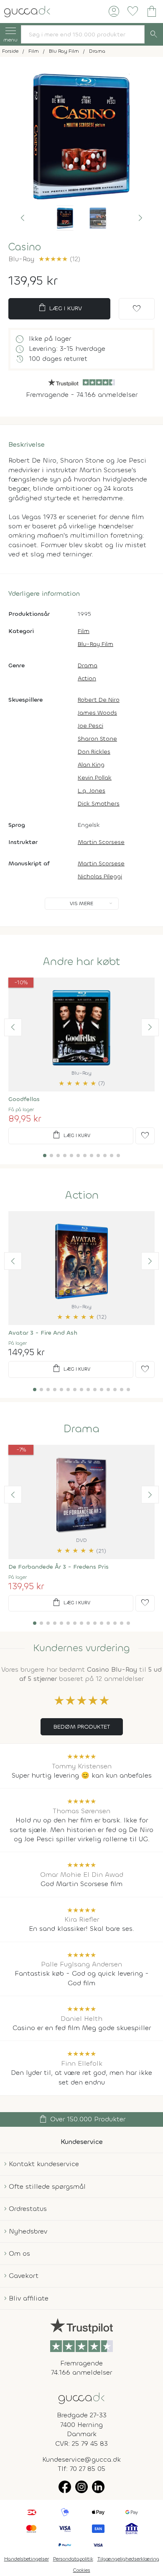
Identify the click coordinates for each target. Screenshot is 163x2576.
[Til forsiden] (27, 11)
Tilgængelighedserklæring (128, 2559)
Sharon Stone (97, 739)
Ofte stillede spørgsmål (47, 2186)
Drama (88, 665)
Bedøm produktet (82, 1727)
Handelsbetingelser (27, 2559)
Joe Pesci (90, 726)
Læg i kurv (60, 308)
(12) (59, 259)
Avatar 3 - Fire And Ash (43, 1333)
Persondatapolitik (73, 2559)
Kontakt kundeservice (44, 2164)
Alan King (91, 765)
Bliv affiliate (29, 2298)
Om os (19, 2253)
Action (87, 678)
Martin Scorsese (101, 842)
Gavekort (24, 2276)
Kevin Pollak (95, 778)
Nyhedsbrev (28, 2231)
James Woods (97, 713)
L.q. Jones (92, 791)
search (154, 34)
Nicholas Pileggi (100, 876)
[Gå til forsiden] (81, 2398)
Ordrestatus (28, 2209)
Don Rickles (94, 752)
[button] (23, 218)
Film (84, 631)
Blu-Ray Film (96, 644)
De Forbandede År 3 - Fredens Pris (59, 1567)
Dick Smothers (99, 804)
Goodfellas (24, 1099)
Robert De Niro (99, 700)
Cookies (82, 2570)
